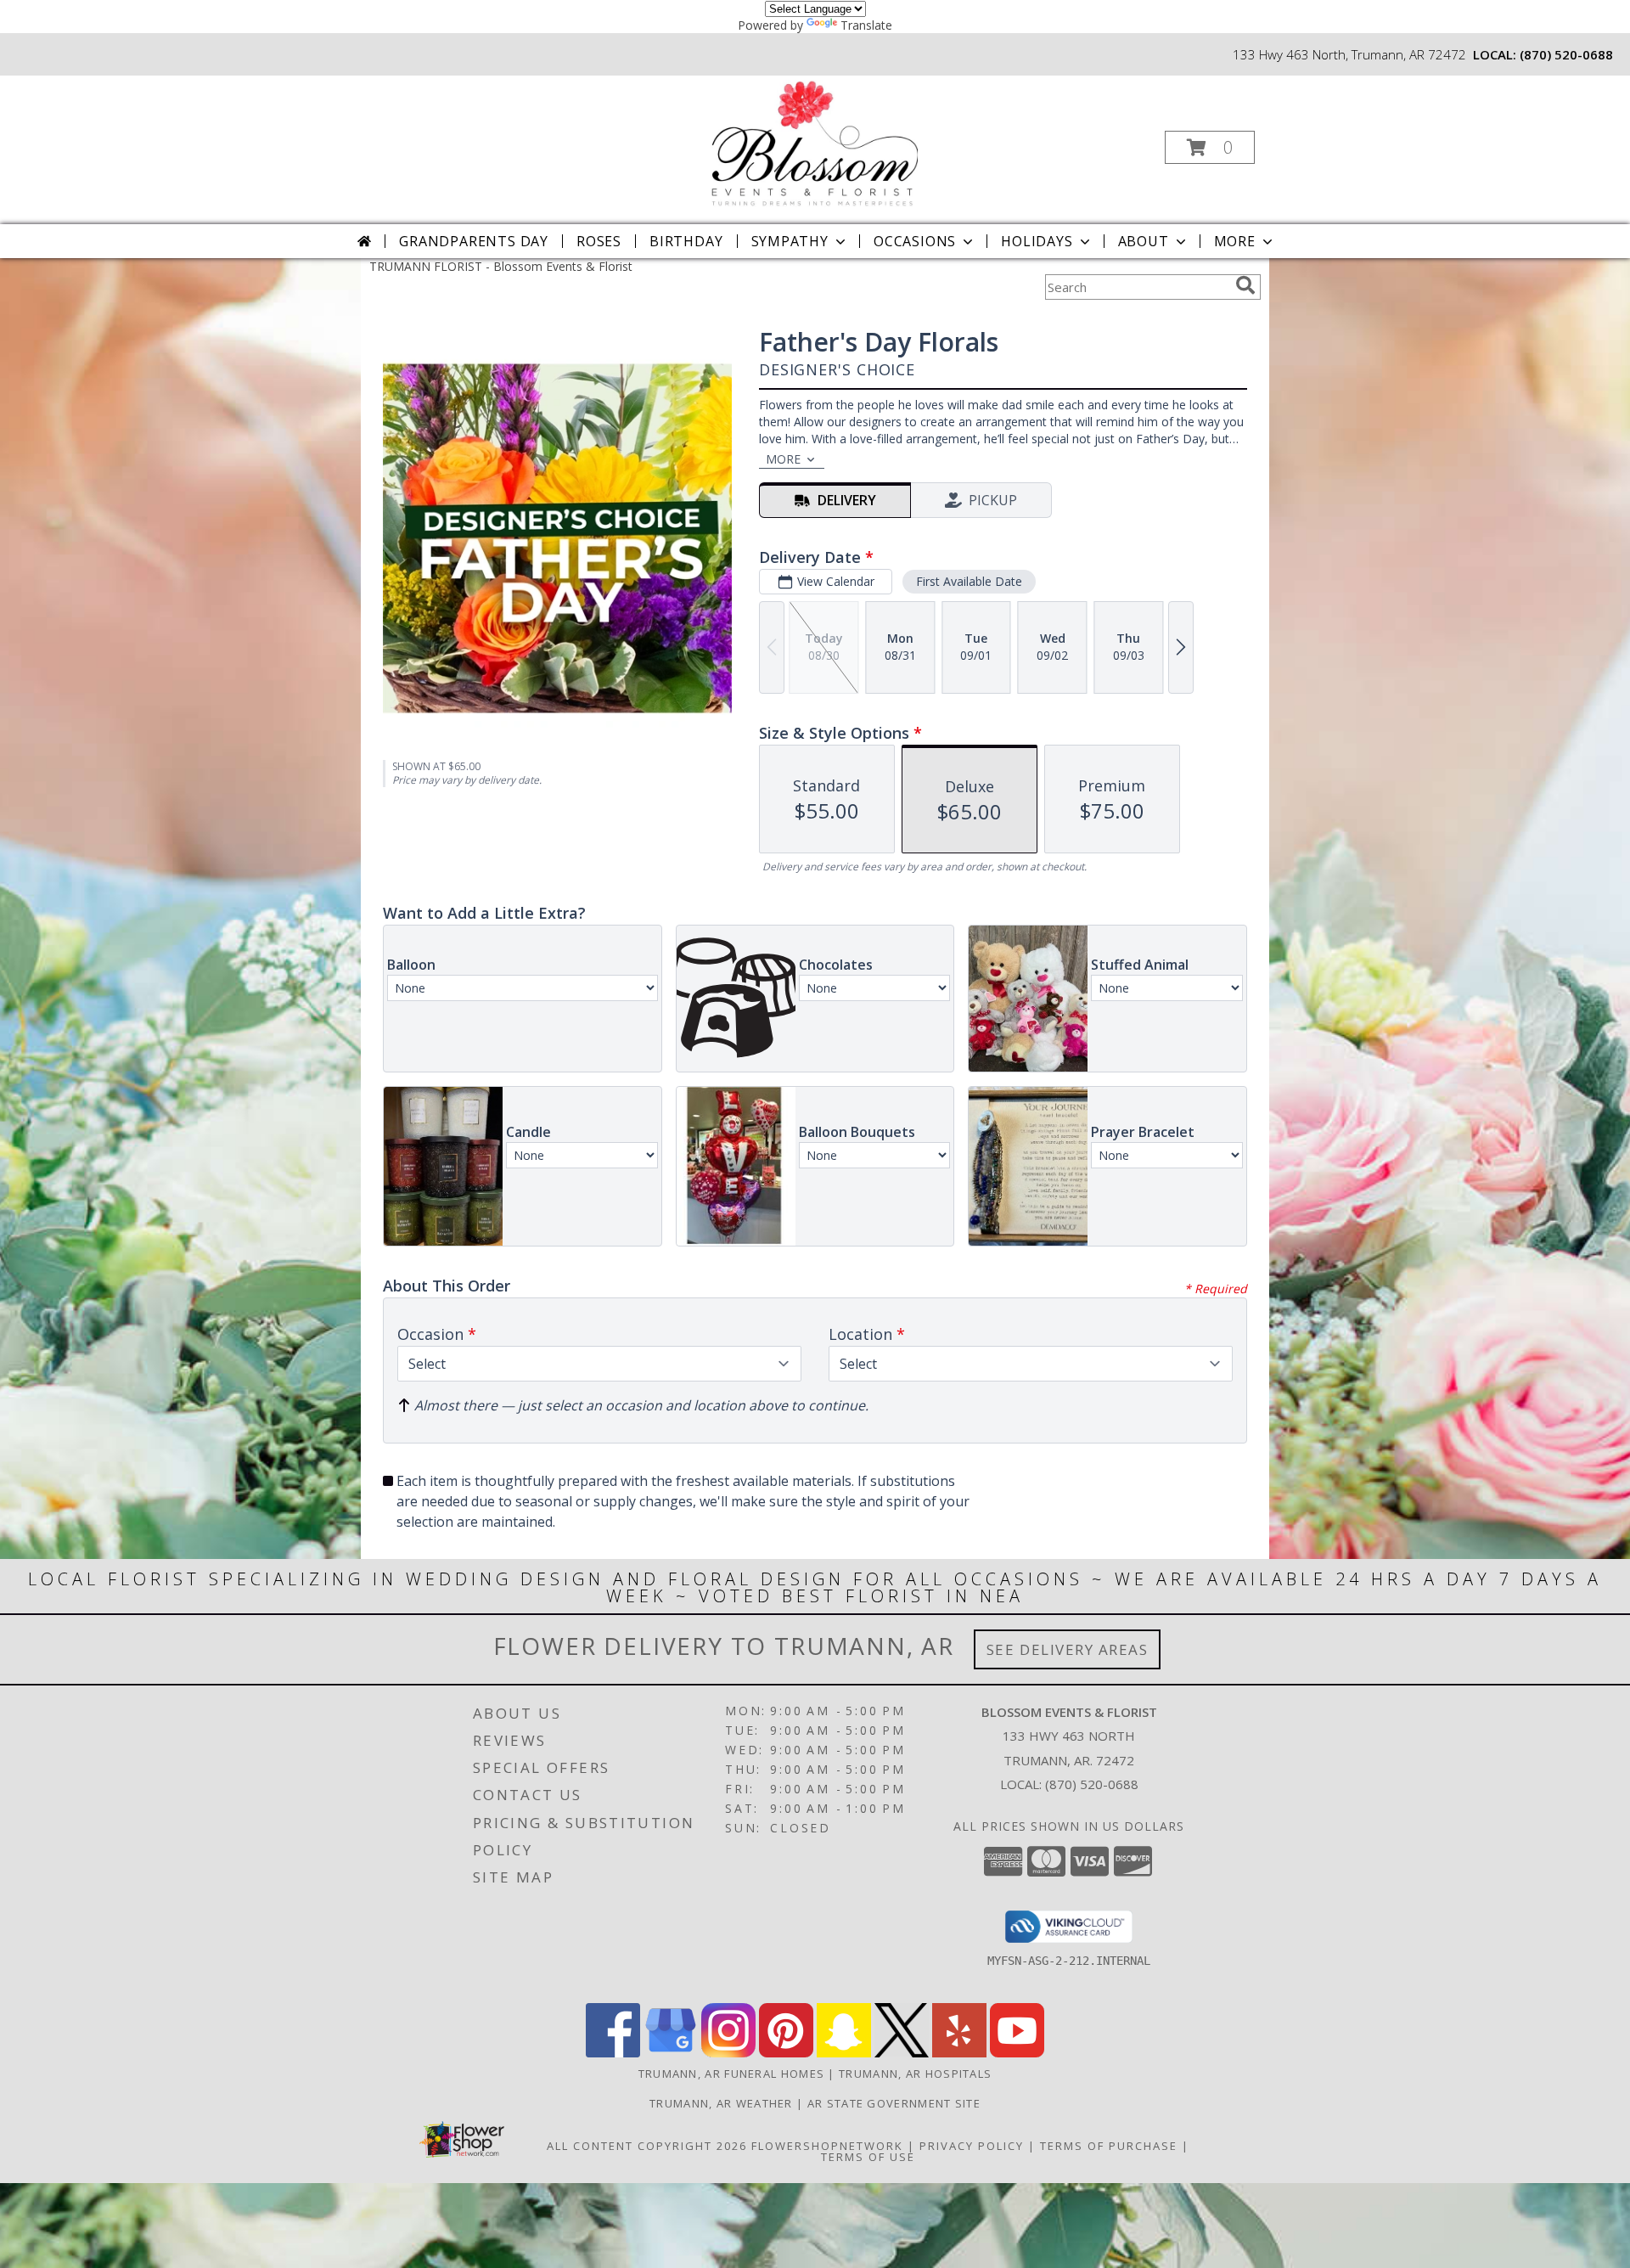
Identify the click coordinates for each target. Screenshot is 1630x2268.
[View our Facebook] (613, 2053)
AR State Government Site (894, 2103)
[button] (1210, 147)
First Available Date (969, 581)
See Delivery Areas (1068, 1649)
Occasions (915, 241)
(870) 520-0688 (1566, 54)
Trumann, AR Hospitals (915, 2074)
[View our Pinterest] (786, 2053)
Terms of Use (868, 2157)
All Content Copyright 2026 (647, 2146)
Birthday (686, 241)
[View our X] (902, 2053)
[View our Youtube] (1017, 2053)
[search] (1245, 285)
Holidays (1037, 241)
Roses (599, 241)
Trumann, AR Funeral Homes (732, 2074)
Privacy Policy (972, 2146)
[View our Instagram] (728, 2053)
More (1235, 241)
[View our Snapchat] (844, 2053)
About (1144, 241)
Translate (866, 25)
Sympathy (790, 241)
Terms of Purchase (1109, 2146)
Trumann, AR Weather (721, 2103)
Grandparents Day (474, 241)
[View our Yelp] (959, 2053)
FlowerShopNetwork (827, 2146)
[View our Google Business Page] (671, 2053)
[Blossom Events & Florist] (813, 142)
